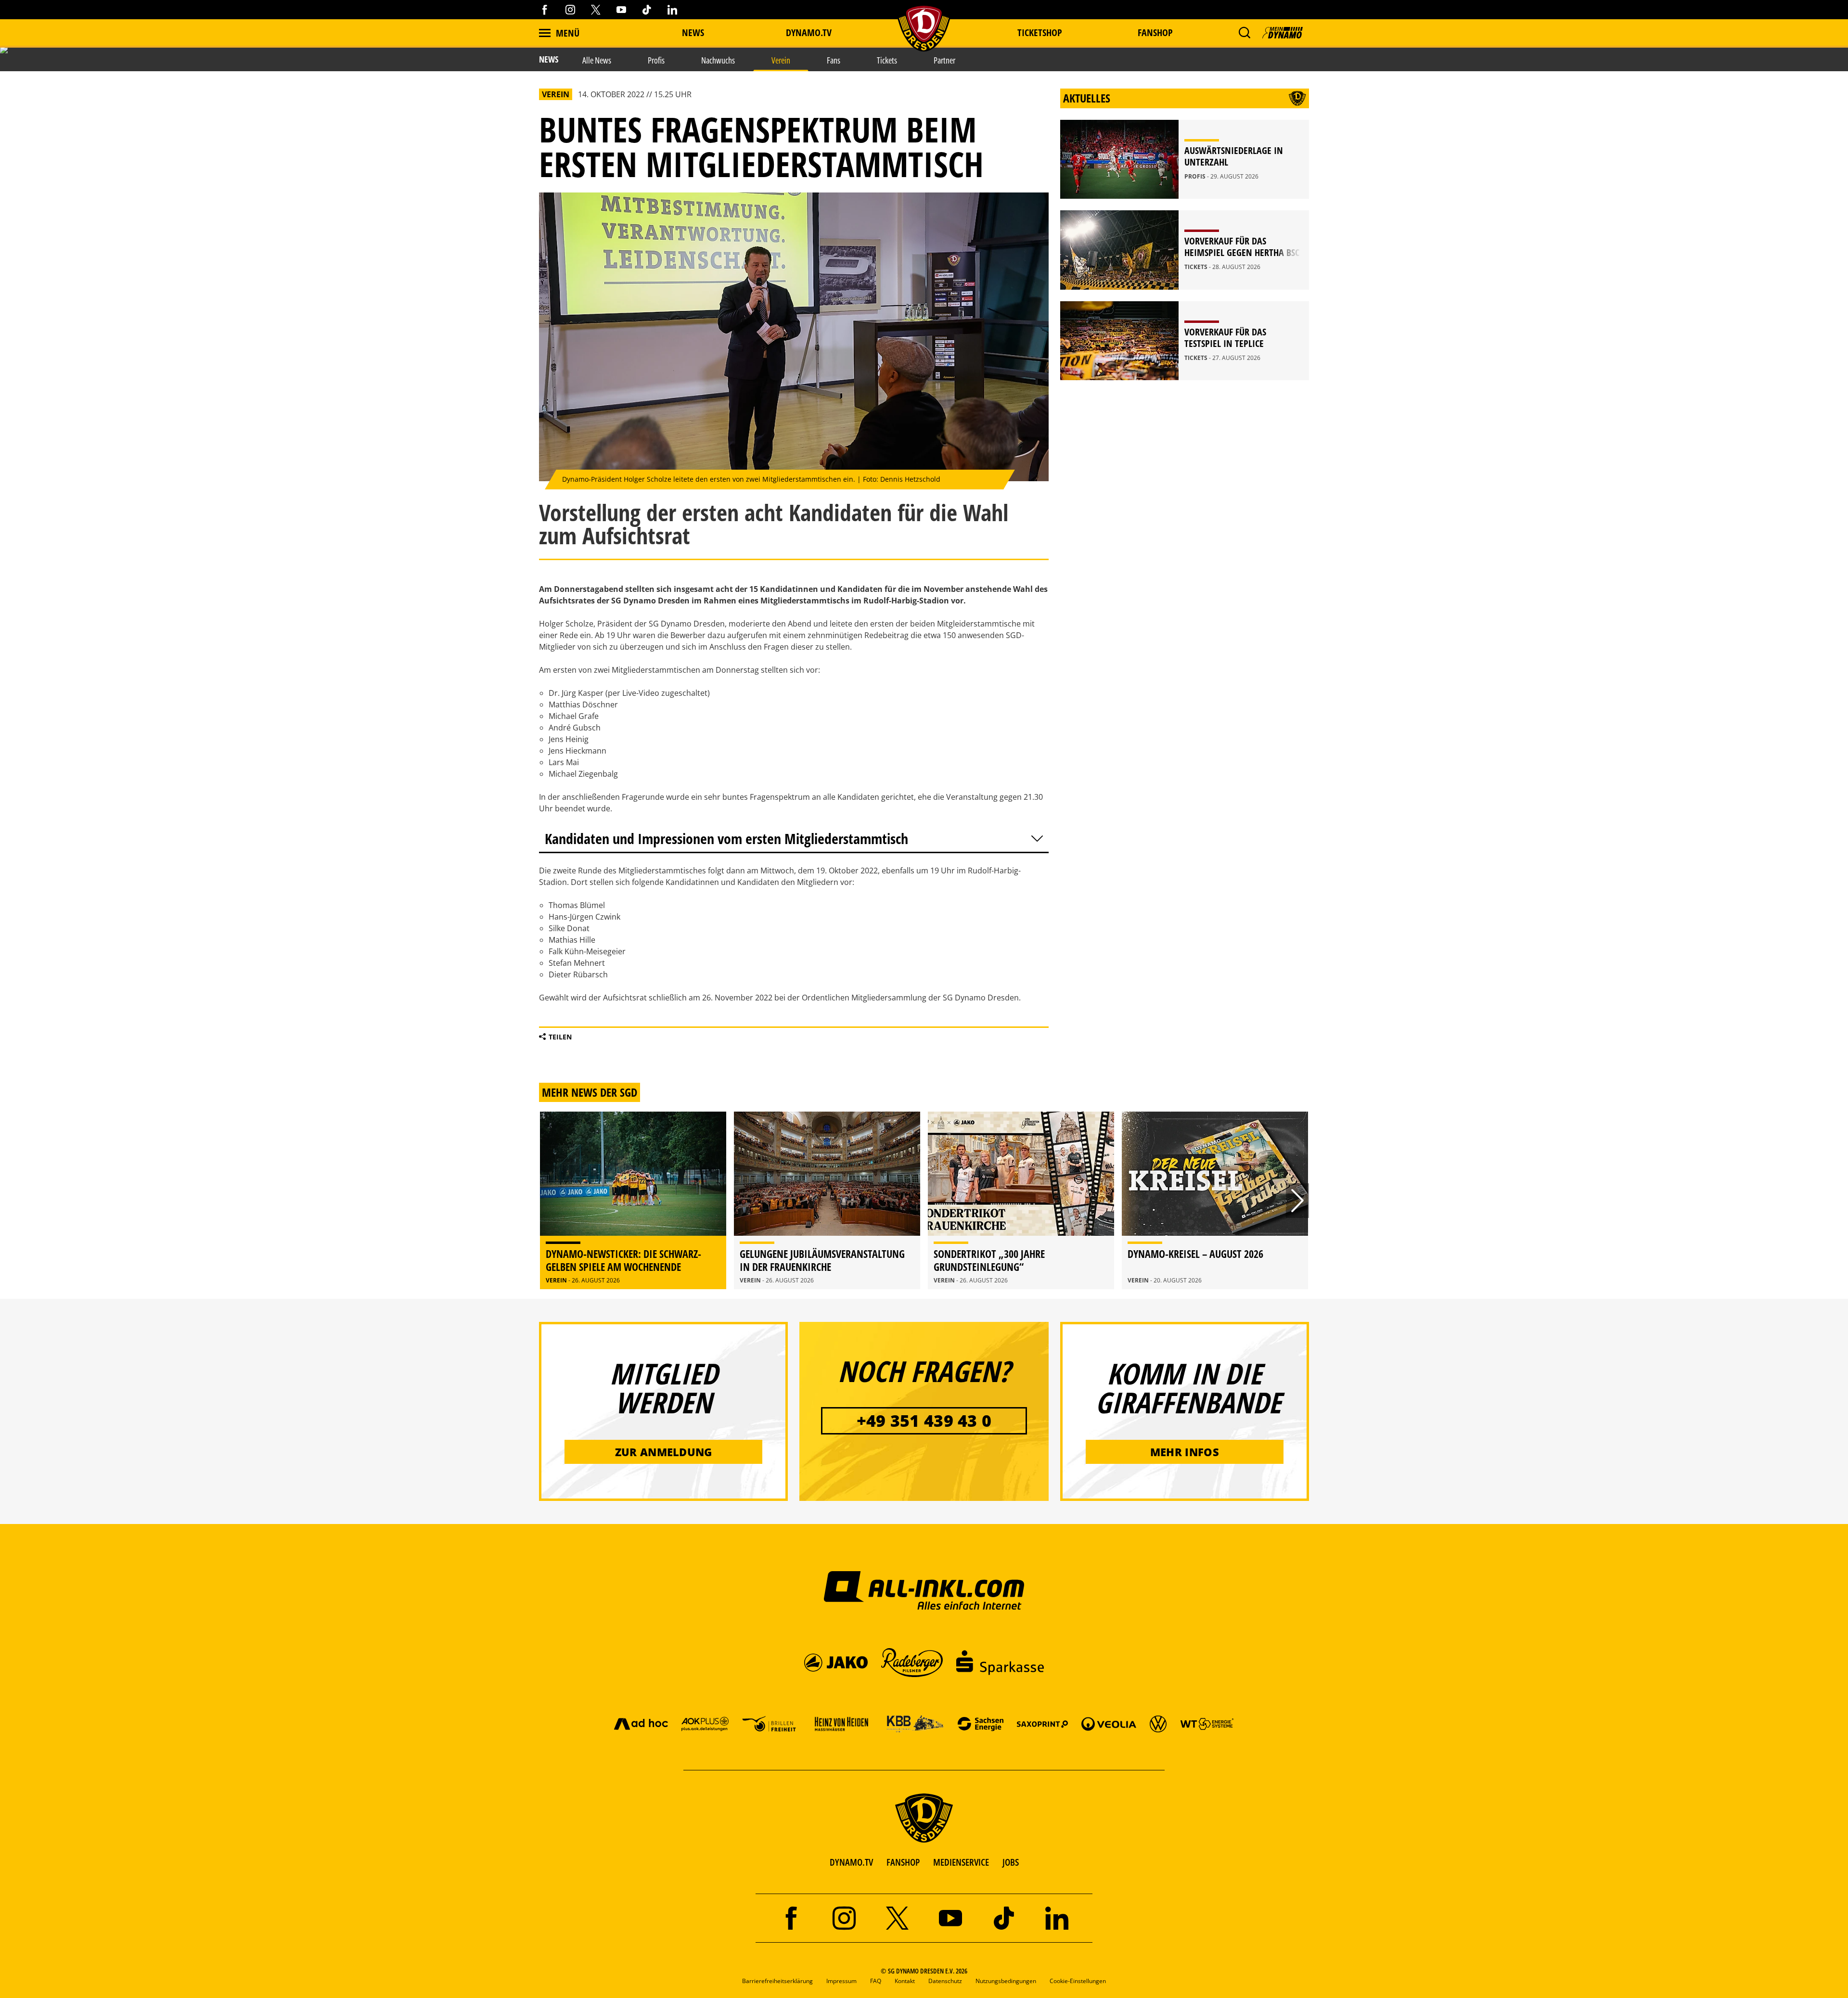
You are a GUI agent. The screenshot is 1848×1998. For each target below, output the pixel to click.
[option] (633, 1200)
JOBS (1011, 1862)
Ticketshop (1040, 32)
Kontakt (905, 1981)
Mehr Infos (1185, 1452)
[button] (1244, 33)
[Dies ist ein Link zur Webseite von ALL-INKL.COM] (924, 1590)
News (693, 32)
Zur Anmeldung (664, 1452)
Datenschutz (945, 1981)
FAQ (876, 1981)
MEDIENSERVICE (961, 1862)
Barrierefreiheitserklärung (777, 1981)
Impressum (841, 1981)
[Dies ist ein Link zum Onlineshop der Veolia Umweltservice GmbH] (1109, 1723)
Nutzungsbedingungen (1006, 1981)
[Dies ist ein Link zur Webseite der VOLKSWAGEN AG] (1158, 1723)
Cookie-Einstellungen (1078, 1981)
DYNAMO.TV (809, 32)
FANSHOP (903, 1862)
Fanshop (1155, 32)
